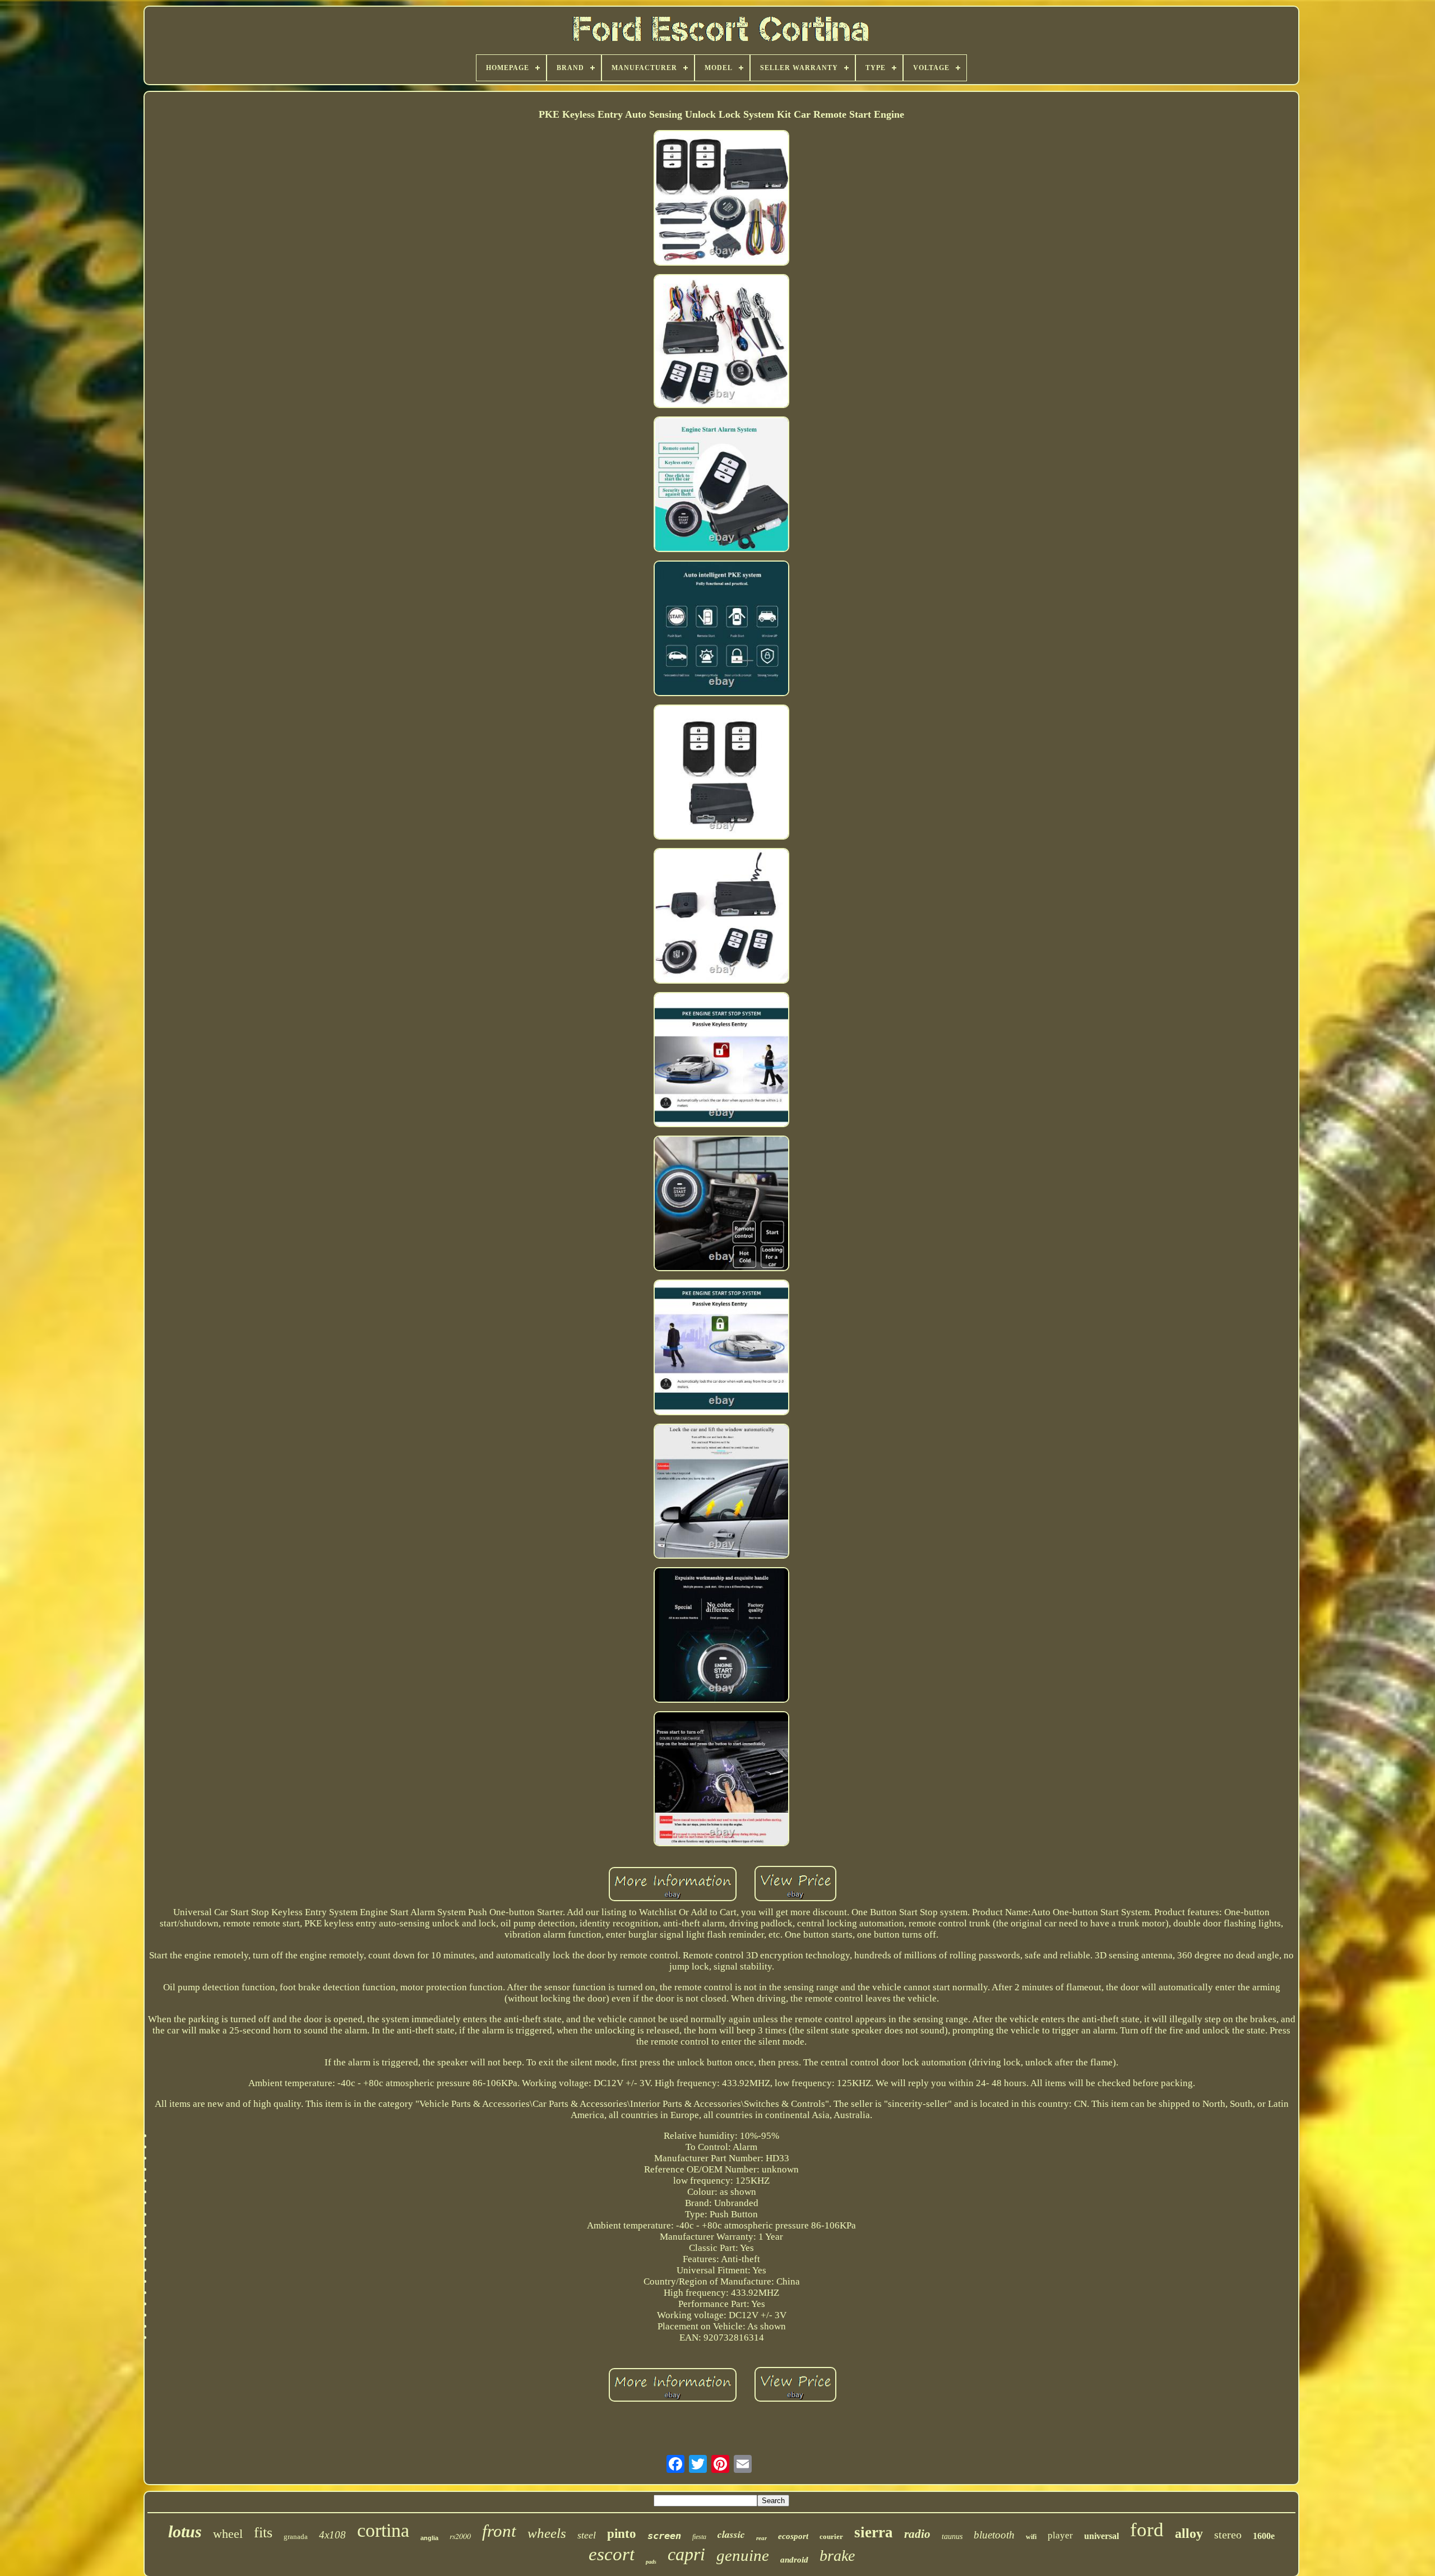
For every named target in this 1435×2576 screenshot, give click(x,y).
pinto (622, 2534)
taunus (952, 2536)
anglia (429, 2538)
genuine (743, 2555)
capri (686, 2554)
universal (1101, 2536)
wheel (228, 2534)
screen (664, 2536)
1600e (1264, 2536)
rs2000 (460, 2536)
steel (587, 2535)
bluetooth (994, 2535)
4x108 (332, 2535)
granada (296, 2536)
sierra (874, 2532)
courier (831, 2536)
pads (651, 2562)
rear (762, 2538)
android (794, 2560)
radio (917, 2534)
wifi (1031, 2537)
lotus (185, 2531)
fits (263, 2533)
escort (612, 2554)
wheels (547, 2533)
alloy (1189, 2533)
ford (1147, 2530)
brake (837, 2556)
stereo (1228, 2535)
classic (731, 2534)
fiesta (699, 2537)
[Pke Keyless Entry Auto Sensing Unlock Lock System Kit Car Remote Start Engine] (721, 199)
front (499, 2531)
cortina (383, 2530)
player (1060, 2535)
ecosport (793, 2536)
